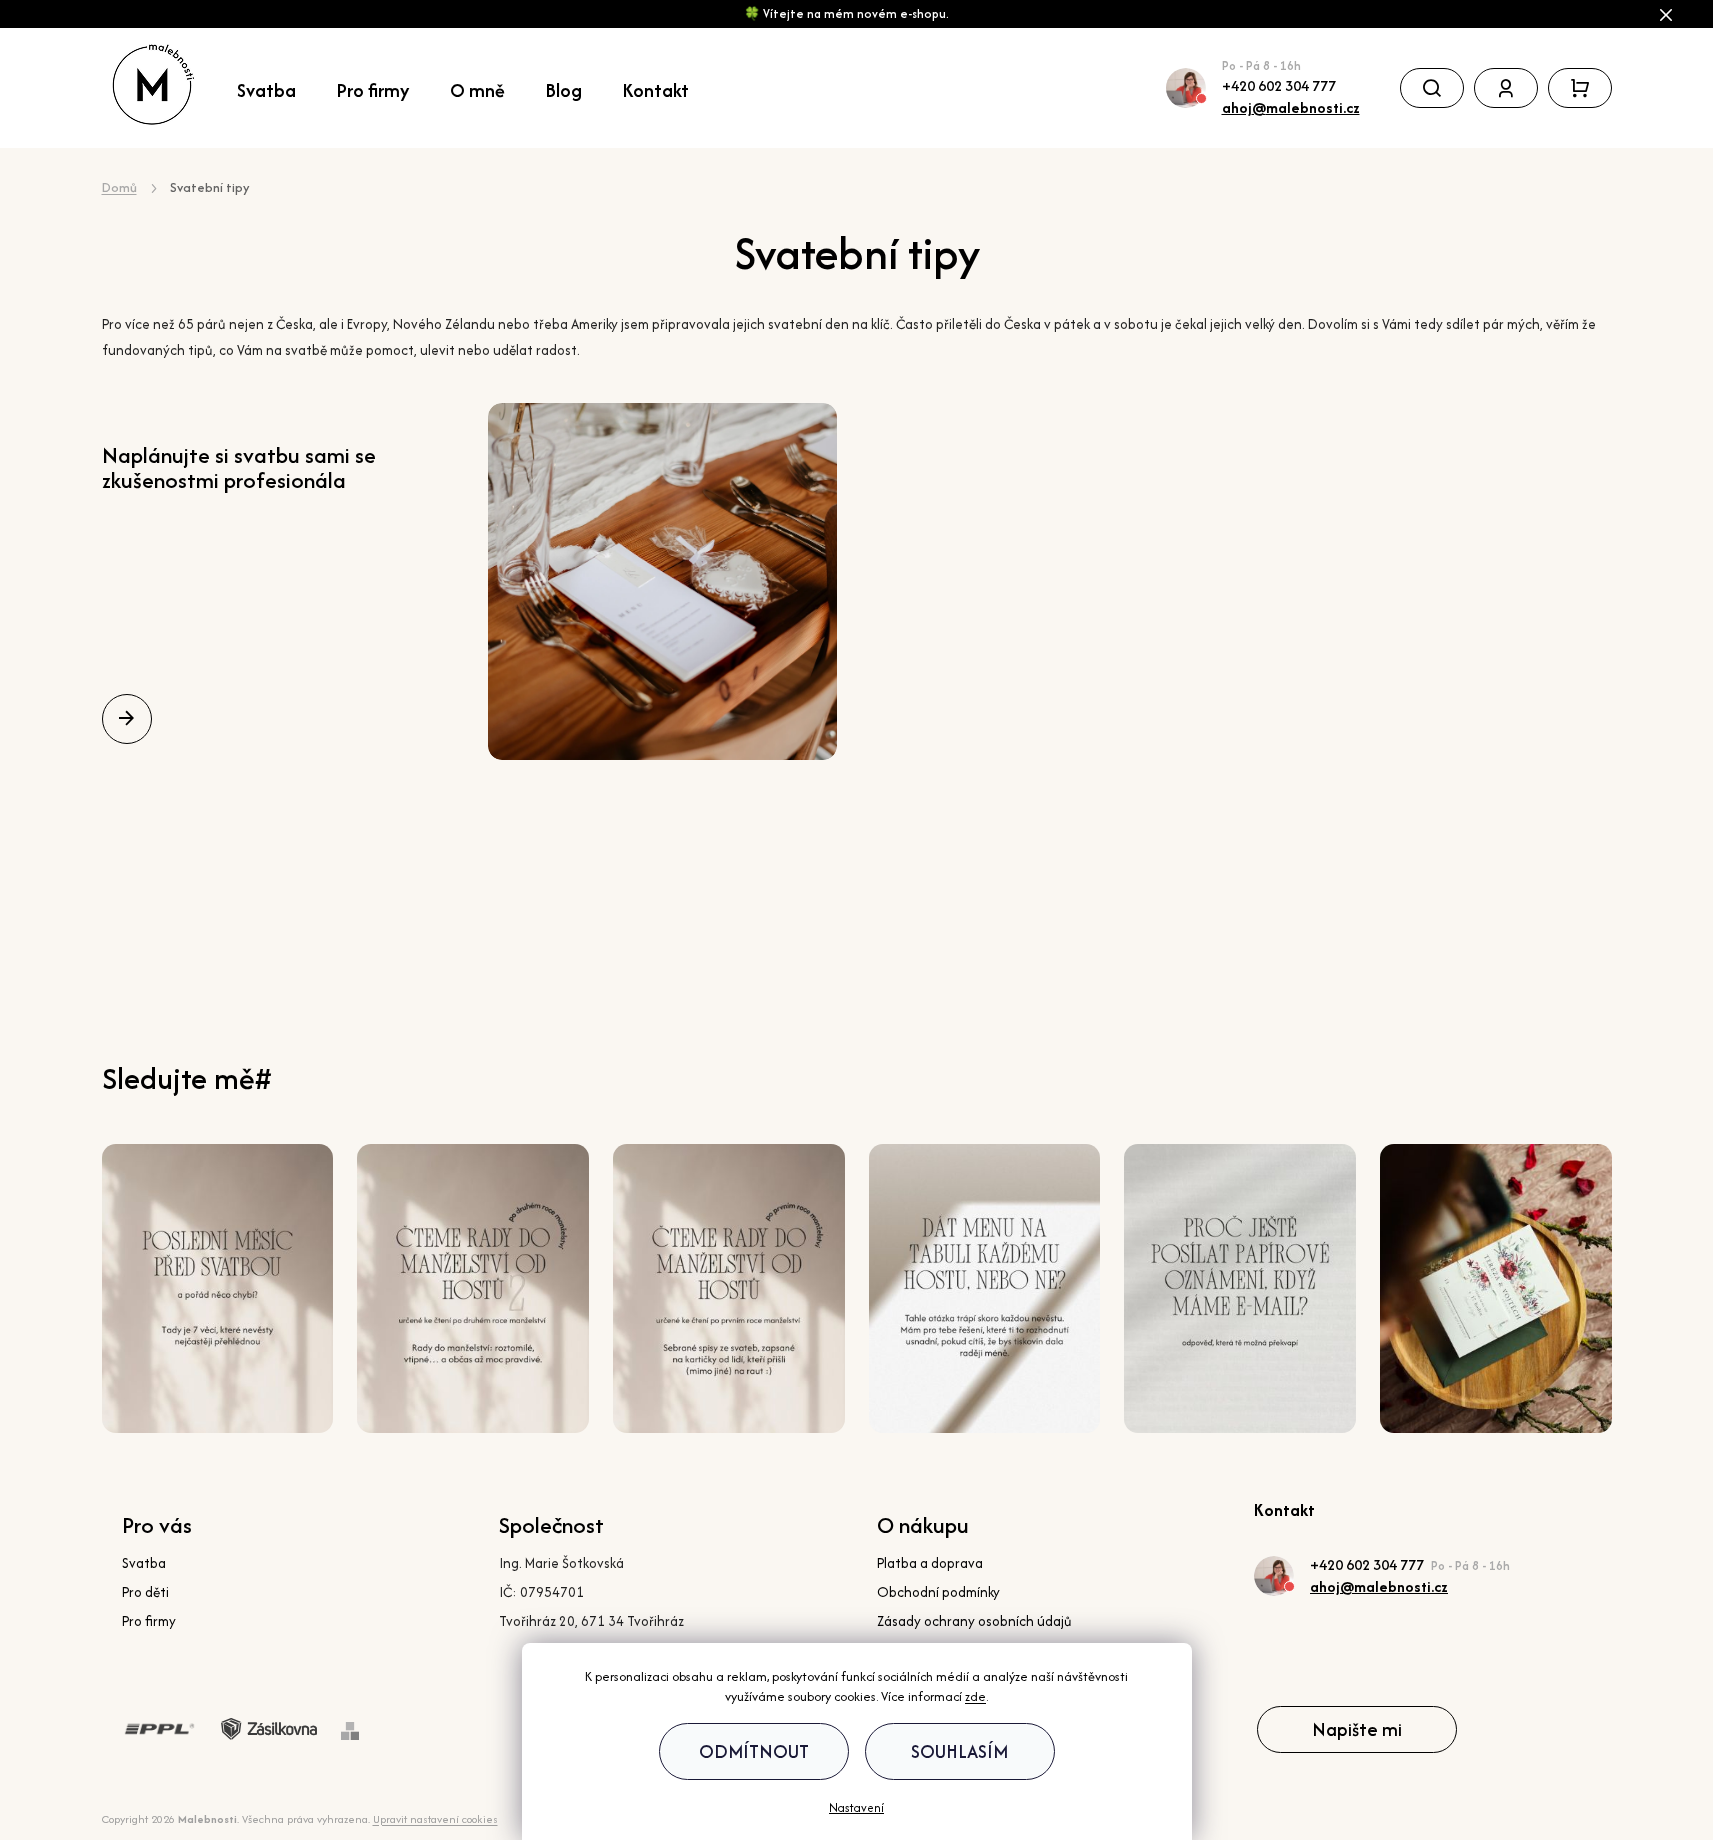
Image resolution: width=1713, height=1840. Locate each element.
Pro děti (145, 1592)
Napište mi (1357, 1729)
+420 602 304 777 (1279, 85)
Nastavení (856, 1808)
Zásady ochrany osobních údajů (974, 1621)
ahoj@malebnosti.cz (1291, 107)
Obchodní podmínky (938, 1592)
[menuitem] (276, 88)
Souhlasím (959, 1751)
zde (975, 1696)
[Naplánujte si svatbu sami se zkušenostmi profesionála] (662, 581)
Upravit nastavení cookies (435, 1819)
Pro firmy (149, 1621)
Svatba (144, 1563)
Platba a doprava (930, 1563)
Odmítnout (754, 1751)
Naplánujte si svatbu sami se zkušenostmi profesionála (239, 467)
